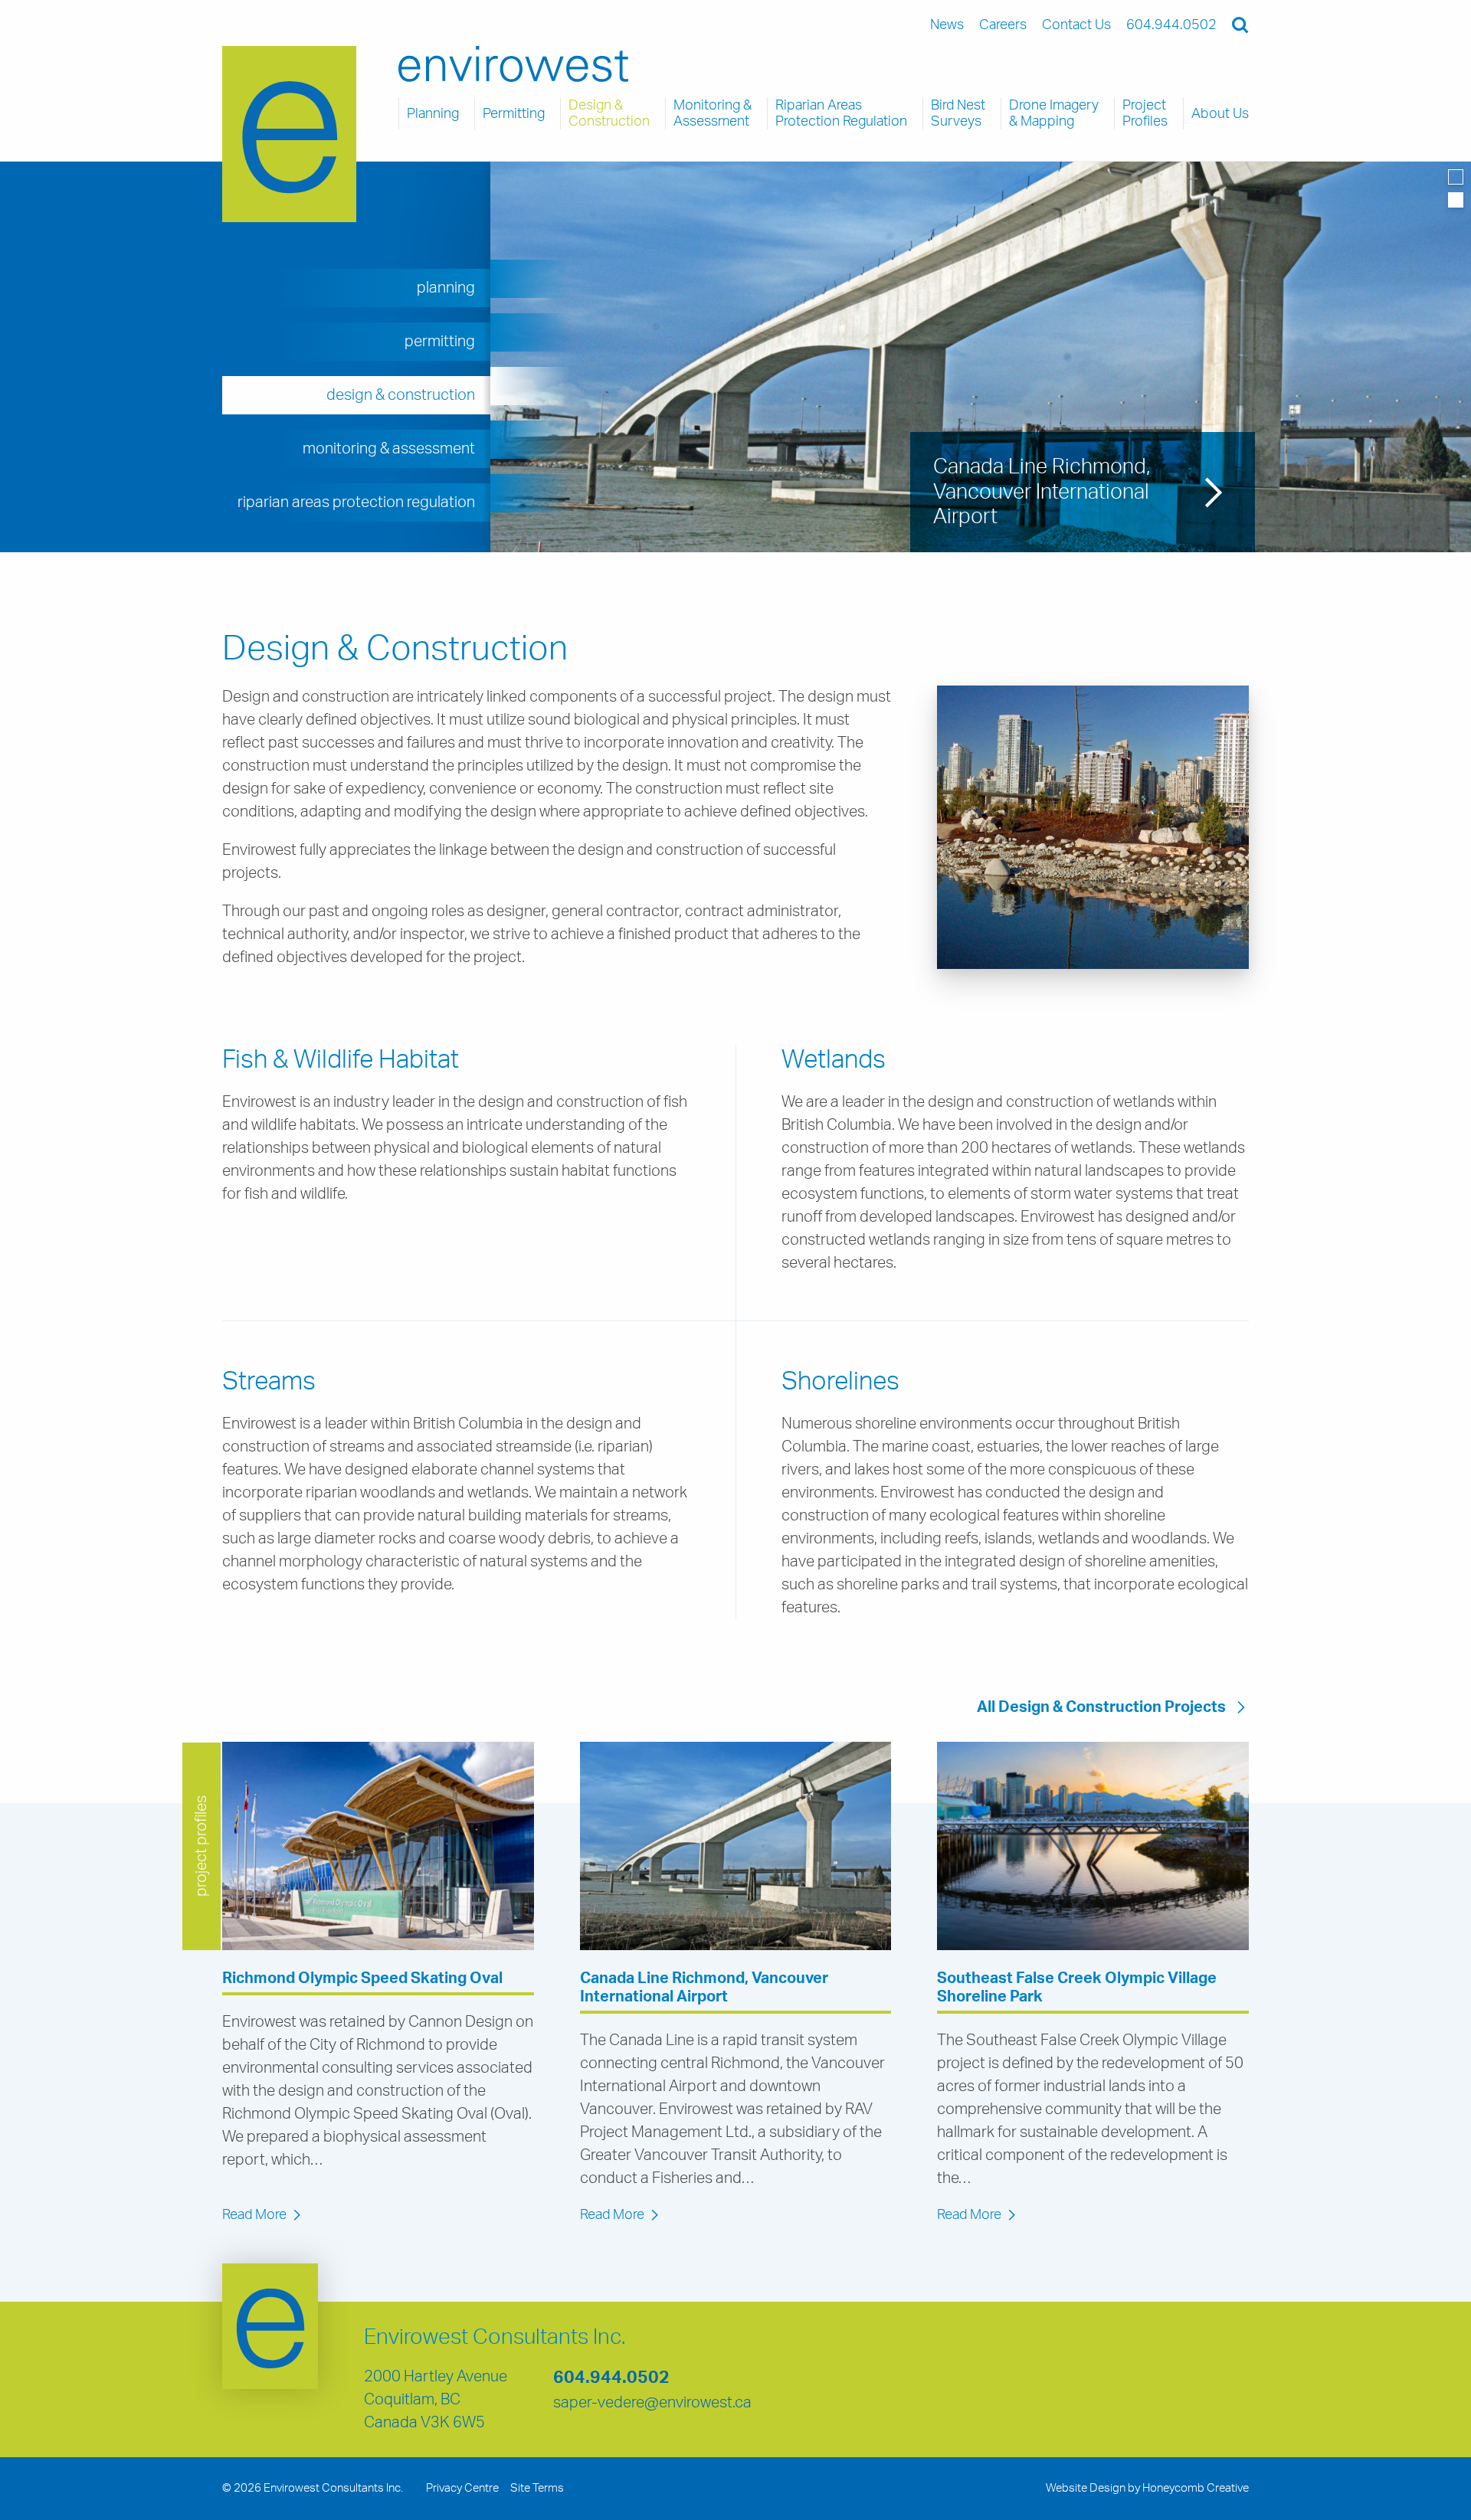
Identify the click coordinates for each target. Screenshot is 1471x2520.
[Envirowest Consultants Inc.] (289, 134)
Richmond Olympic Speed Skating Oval (362, 1978)
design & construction (401, 395)
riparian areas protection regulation (356, 502)
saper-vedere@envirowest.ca (652, 2403)
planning (446, 288)
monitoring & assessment (389, 449)
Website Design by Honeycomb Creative (1147, 2488)
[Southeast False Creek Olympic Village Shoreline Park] (1093, 1846)
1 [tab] (1456, 177)
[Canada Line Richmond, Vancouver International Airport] (736, 1846)
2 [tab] (1456, 200)
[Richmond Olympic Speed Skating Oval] (378, 1846)
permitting (440, 342)
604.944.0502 (611, 2378)
